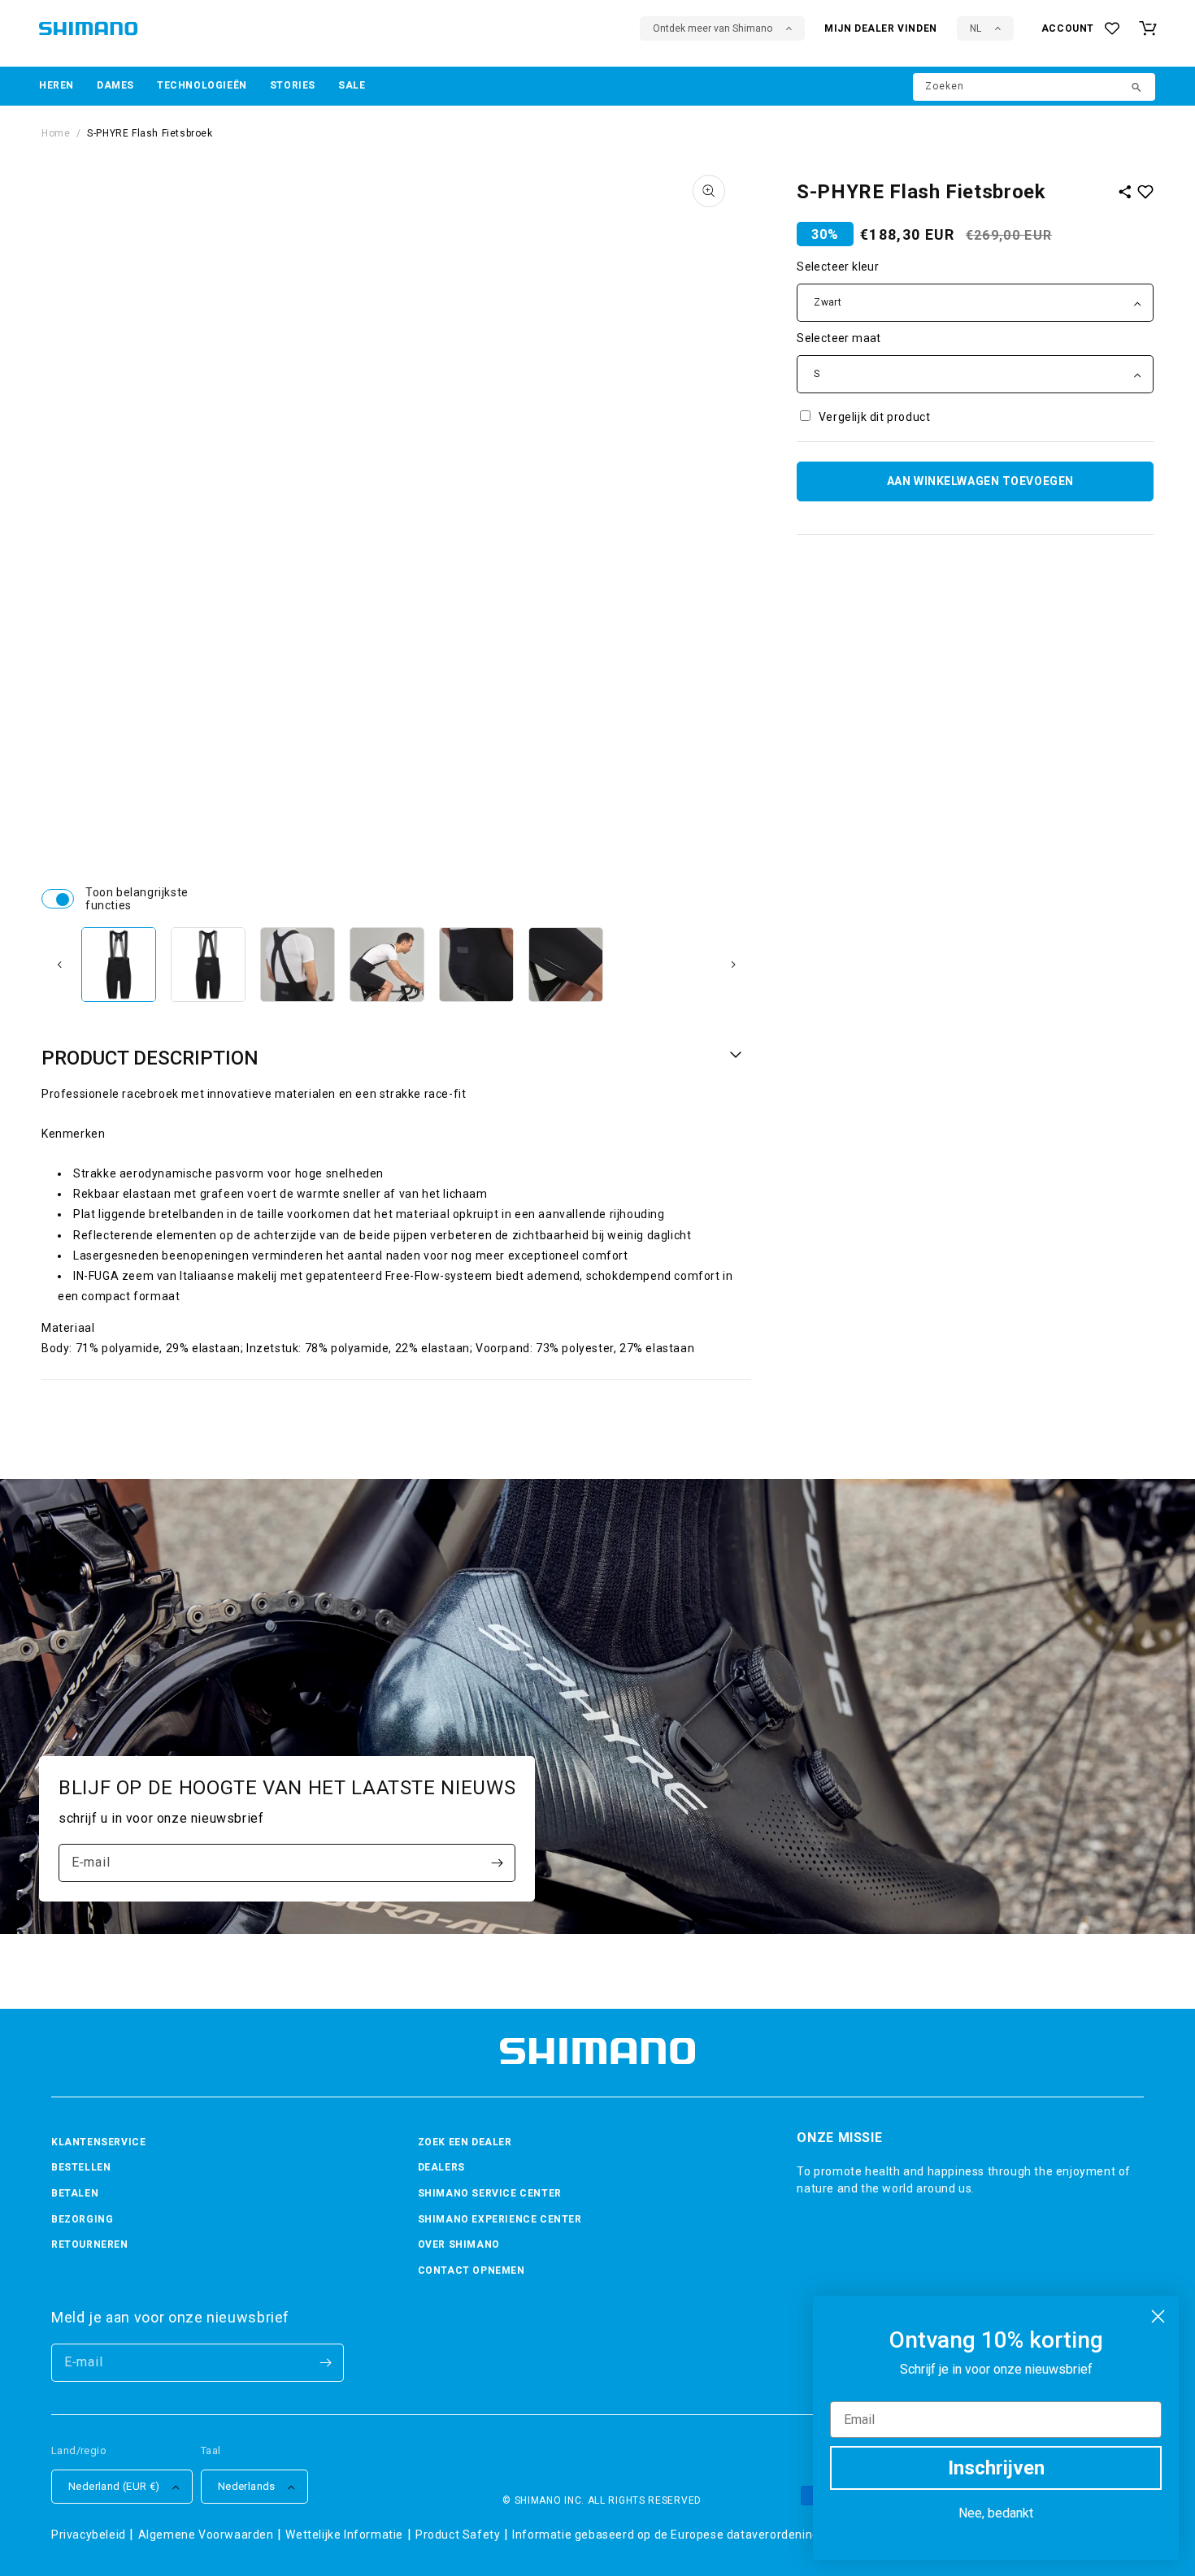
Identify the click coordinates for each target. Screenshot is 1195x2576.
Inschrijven (996, 2468)
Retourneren (90, 2244)
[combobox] (1034, 87)
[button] (56, 86)
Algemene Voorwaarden (206, 2535)
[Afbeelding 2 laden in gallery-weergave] (208, 965)
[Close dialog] (1158, 2316)
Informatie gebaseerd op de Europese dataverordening (666, 2535)
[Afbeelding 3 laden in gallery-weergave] (298, 965)
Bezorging (82, 2219)
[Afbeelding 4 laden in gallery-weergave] (387, 965)
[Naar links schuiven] (59, 965)
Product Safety (458, 2535)
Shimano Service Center (490, 2193)
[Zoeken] (1137, 89)
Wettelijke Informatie (344, 2535)
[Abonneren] (497, 1863)
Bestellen (81, 2167)
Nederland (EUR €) (114, 2486)
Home (56, 133)
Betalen (75, 2193)
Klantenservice (98, 2142)
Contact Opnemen (471, 2270)
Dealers (441, 2167)
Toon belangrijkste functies (58, 899)
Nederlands (247, 2486)
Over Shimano (459, 2244)
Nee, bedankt (996, 2513)
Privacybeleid (89, 2535)
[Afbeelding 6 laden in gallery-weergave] (566, 965)
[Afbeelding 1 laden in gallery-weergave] (119, 965)
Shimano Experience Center (500, 2219)
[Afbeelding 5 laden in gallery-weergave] (476, 965)
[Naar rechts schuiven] (733, 965)
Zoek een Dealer (465, 2142)
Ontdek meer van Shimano (713, 28)
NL (976, 28)
